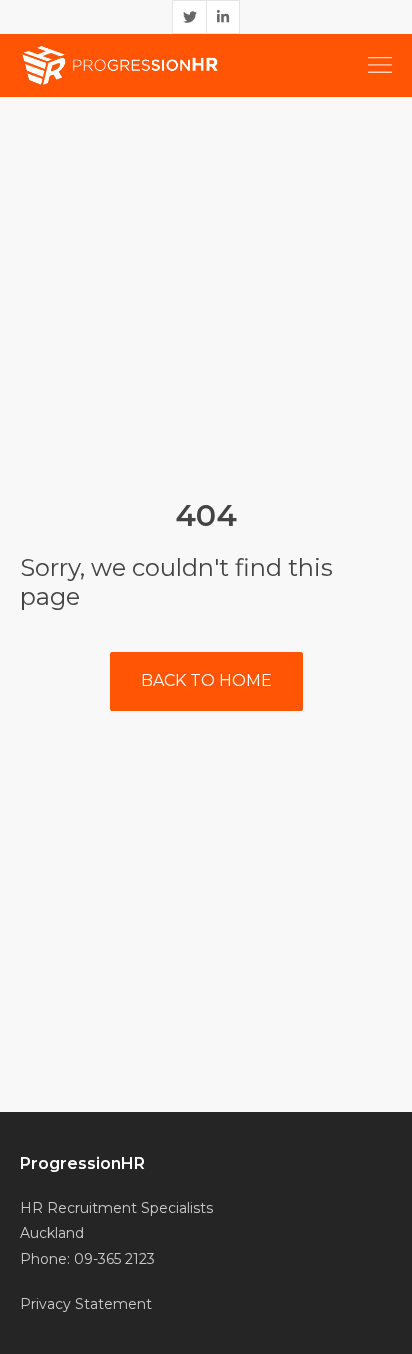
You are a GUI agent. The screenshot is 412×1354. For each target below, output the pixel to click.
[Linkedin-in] (223, 17)
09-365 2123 (114, 1259)
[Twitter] (189, 17)
